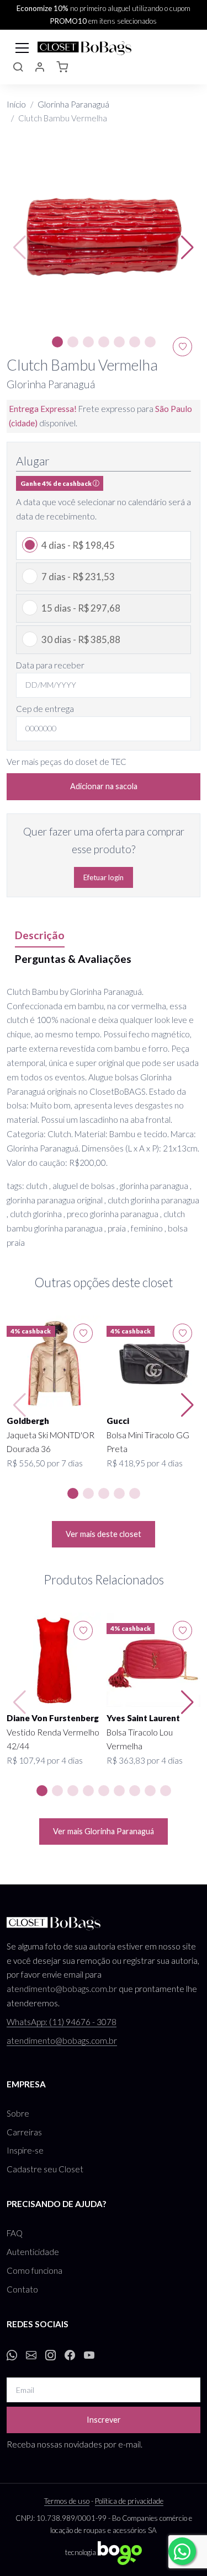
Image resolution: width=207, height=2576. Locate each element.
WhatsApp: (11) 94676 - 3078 (62, 2022)
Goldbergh (28, 1421)
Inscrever (104, 2420)
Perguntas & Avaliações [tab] (73, 959)
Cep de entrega (45, 709)
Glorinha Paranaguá (73, 104)
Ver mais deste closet (104, 1534)
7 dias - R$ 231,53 (78, 577)
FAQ (15, 2233)
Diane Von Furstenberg (53, 1718)
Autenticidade (33, 2252)
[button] (18, 68)
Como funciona (34, 2270)
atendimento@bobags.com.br (62, 1989)
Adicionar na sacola (104, 786)
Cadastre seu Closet (45, 2169)
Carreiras (24, 2132)
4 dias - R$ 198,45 (78, 545)
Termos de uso (67, 2501)
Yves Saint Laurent (143, 1718)
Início (16, 104)
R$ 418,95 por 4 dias (145, 1463)
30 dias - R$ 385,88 (81, 639)
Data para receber (50, 665)
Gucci (118, 1421)
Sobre (18, 2113)
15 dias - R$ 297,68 (81, 608)
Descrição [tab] (40, 935)
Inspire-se (25, 2150)
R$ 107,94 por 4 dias (45, 1760)
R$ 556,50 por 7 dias (45, 1463)
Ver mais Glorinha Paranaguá (104, 1831)
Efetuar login (104, 877)
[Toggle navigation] (22, 47)
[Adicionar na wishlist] (83, 1333)
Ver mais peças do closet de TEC (67, 762)
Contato (22, 2289)
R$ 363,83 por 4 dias (145, 1760)
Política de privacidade (129, 2501)
